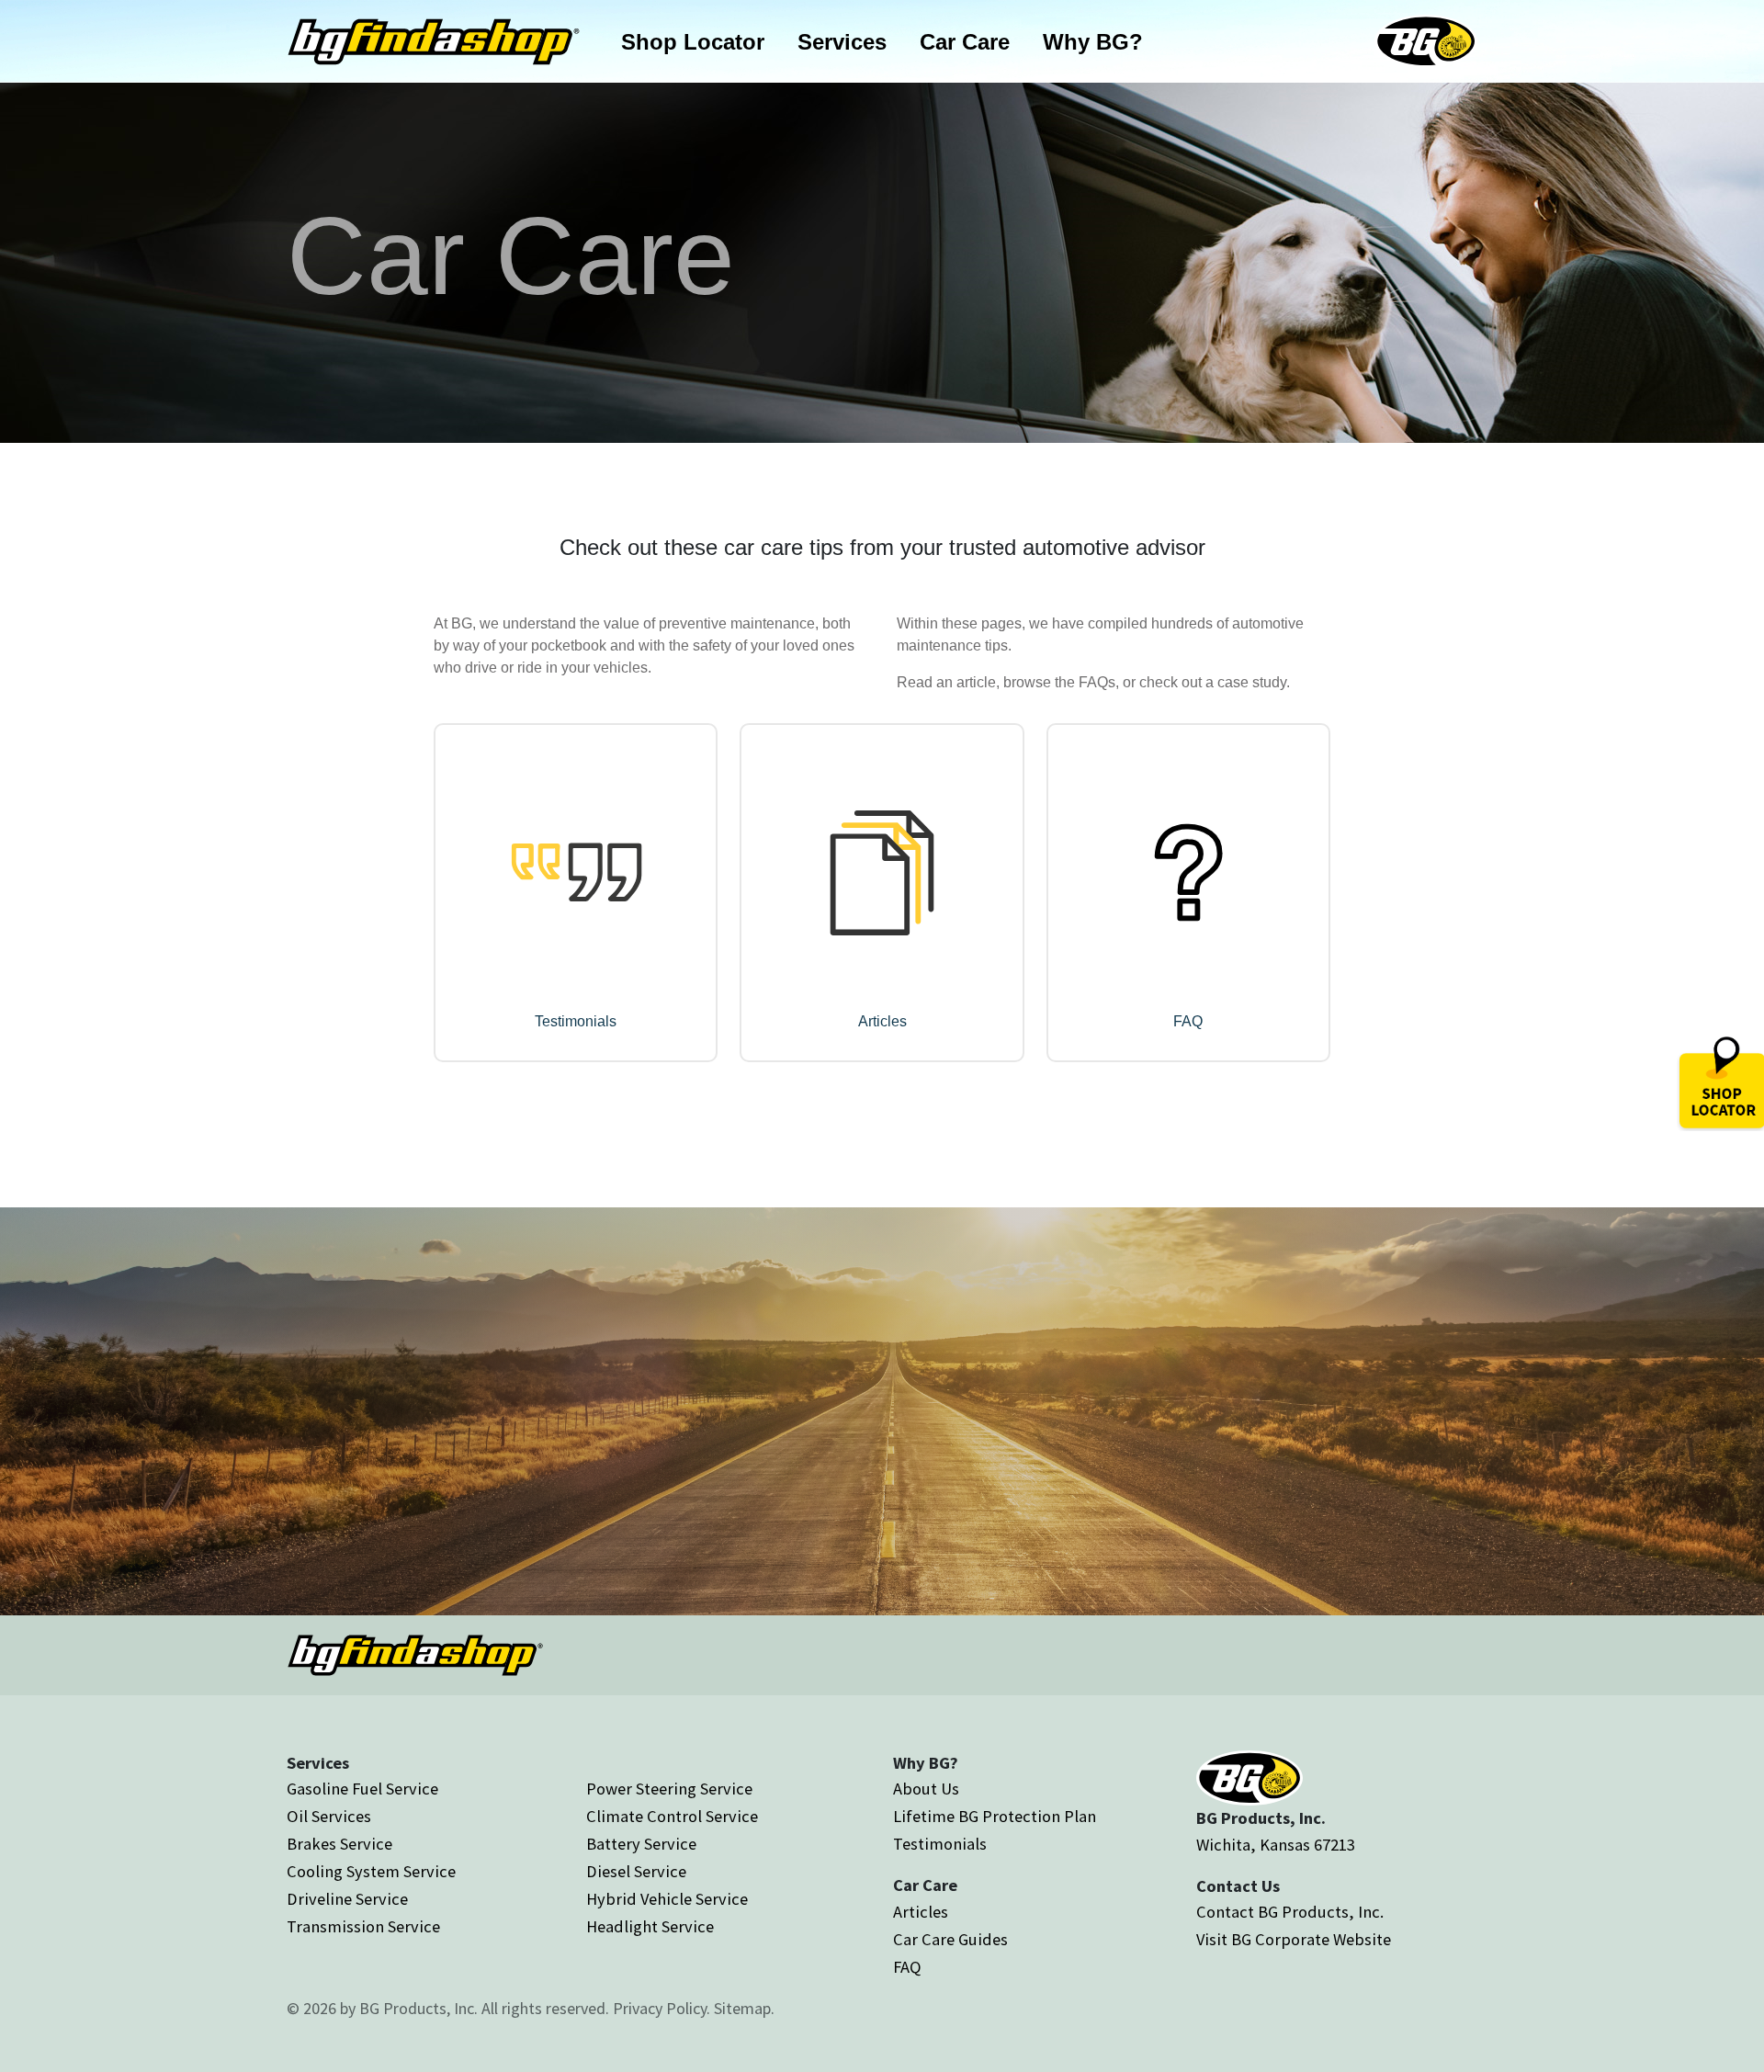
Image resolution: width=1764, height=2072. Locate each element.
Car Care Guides (950, 1939)
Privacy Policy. (661, 2008)
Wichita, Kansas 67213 (1276, 1845)
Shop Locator (693, 42)
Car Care (965, 42)
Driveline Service (347, 1899)
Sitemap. (744, 2008)
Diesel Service (636, 1871)
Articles (921, 1912)
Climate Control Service (672, 1816)
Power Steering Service (669, 1789)
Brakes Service (339, 1844)
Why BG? (1093, 42)
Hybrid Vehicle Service (667, 1899)
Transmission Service (363, 1926)
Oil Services (329, 1816)
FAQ (907, 1967)
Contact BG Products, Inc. (1290, 1912)
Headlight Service (650, 1926)
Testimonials (940, 1844)
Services (842, 42)
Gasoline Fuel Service (362, 1789)
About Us (926, 1789)
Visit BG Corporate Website (1294, 1939)
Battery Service (641, 1844)
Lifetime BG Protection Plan (995, 1816)
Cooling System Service (371, 1871)
